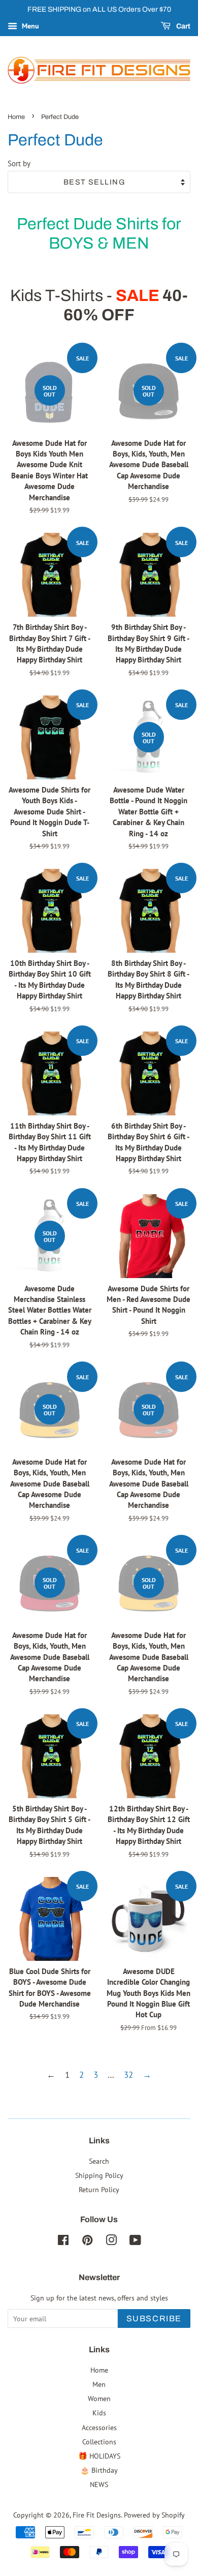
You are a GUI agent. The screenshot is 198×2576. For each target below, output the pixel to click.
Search (99, 2161)
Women (99, 2398)
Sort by (19, 163)
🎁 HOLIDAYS (99, 2456)
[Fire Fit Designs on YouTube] (135, 2242)
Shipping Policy (99, 2175)
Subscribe (154, 2319)
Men (99, 2384)
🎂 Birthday (99, 2470)
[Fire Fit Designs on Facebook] (63, 2242)
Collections (99, 2442)
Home (16, 117)
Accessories (99, 2427)
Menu (29, 26)
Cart (183, 26)
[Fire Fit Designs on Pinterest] (87, 2242)
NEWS (99, 2484)
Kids (99, 2413)
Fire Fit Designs (97, 2515)
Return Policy (99, 2189)
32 (128, 2075)
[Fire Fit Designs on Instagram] (111, 2242)
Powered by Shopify (154, 2515)
